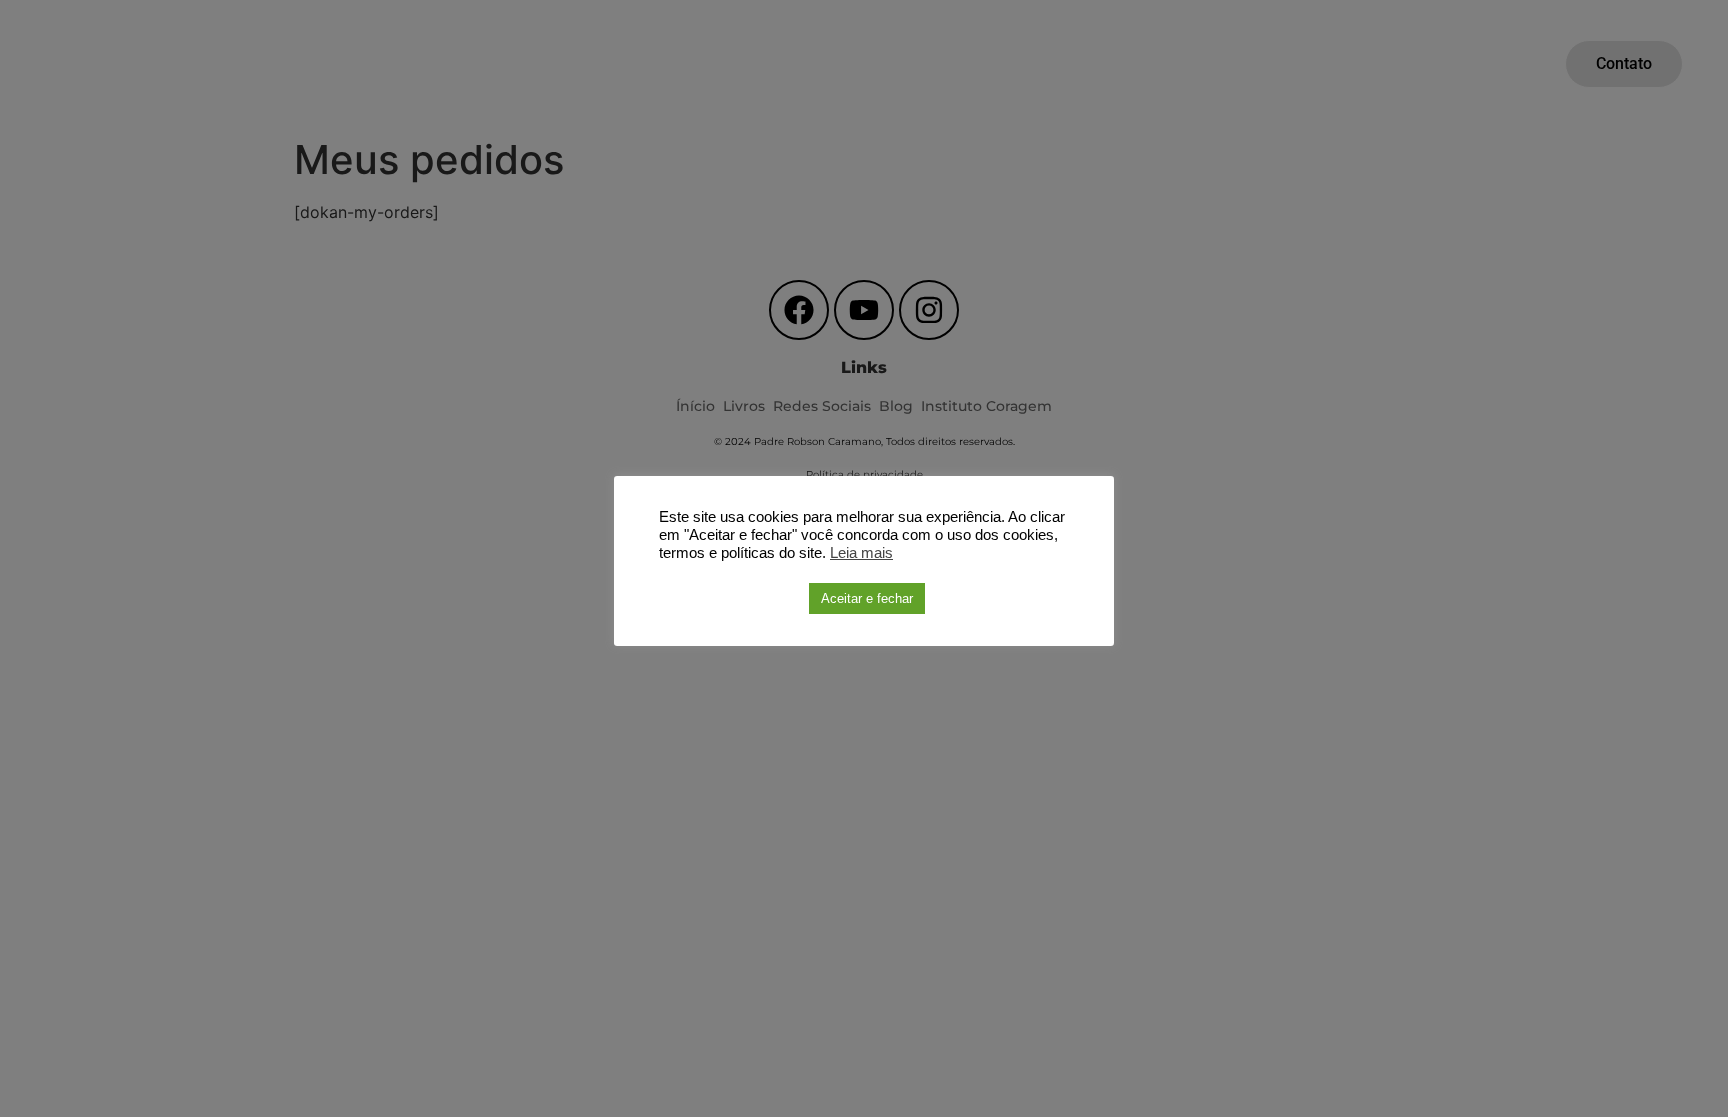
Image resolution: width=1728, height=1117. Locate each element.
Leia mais (861, 553)
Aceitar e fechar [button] (867, 598)
